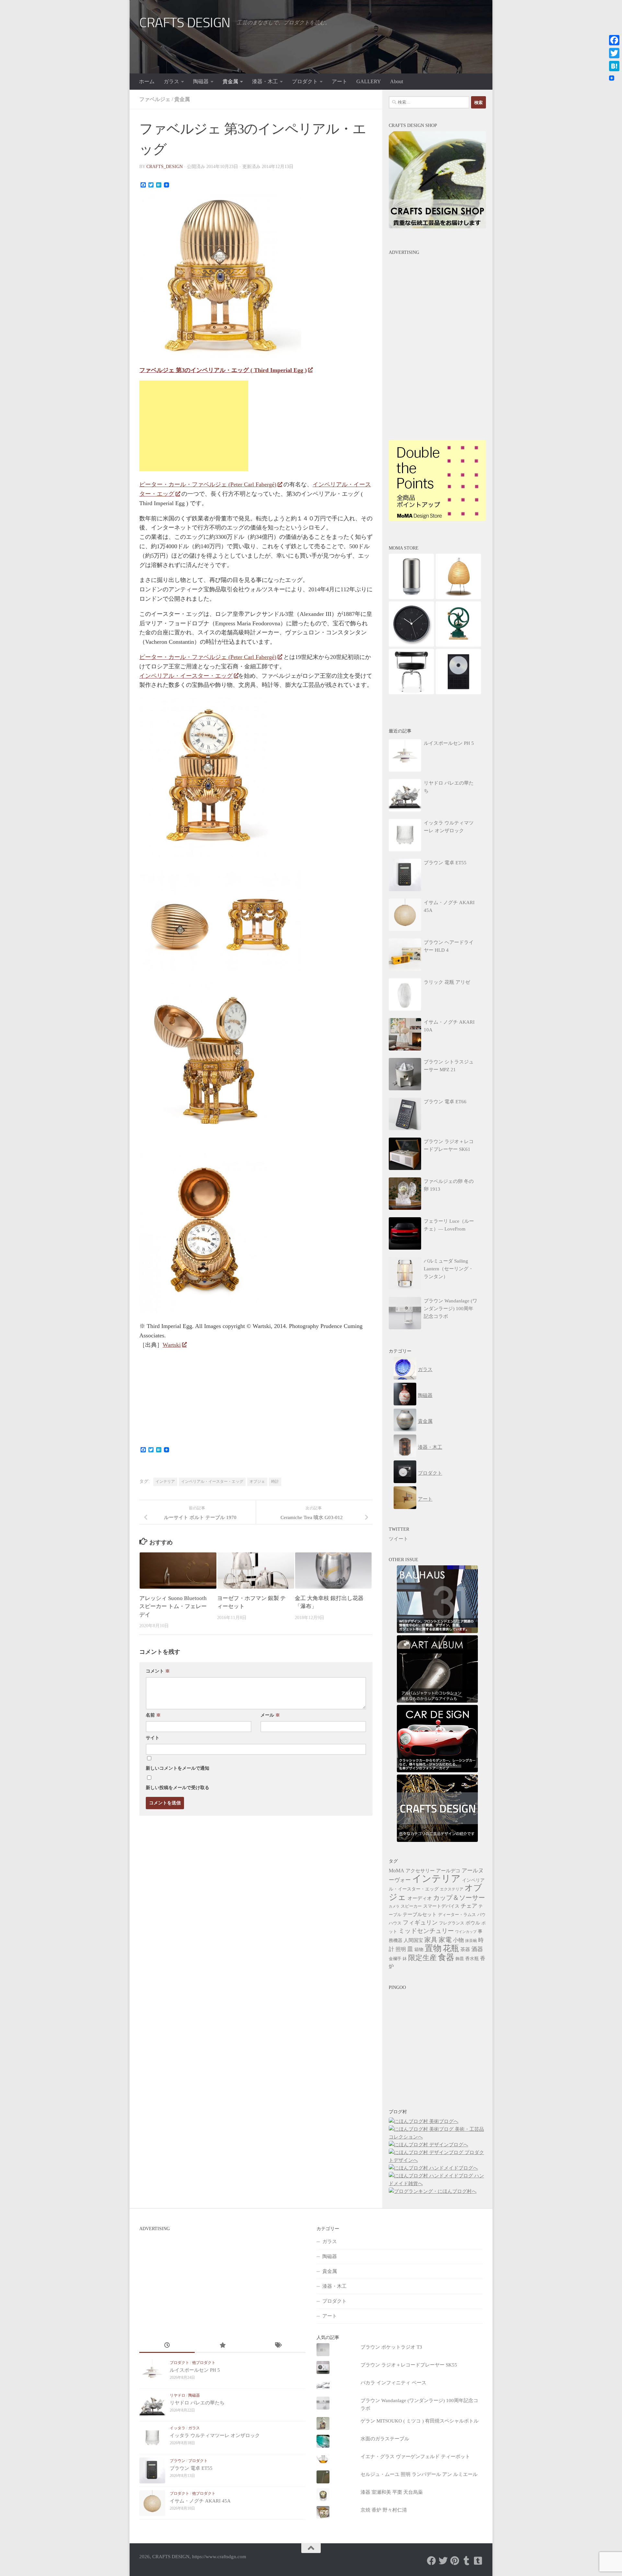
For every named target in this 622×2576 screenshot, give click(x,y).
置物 (433, 1948)
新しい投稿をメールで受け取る (178, 1788)
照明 (401, 1949)
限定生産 (422, 1958)
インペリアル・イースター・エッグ (186, 676)
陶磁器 (201, 81)
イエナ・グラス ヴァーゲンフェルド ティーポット (415, 2457)
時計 (275, 1481)
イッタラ (178, 2428)
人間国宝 (413, 1940)
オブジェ (257, 1481)
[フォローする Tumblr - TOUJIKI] (478, 2561)
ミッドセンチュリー (426, 1931)
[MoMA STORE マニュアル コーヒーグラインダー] (458, 645)
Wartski (172, 1345)
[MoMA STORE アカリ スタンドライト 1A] (458, 597)
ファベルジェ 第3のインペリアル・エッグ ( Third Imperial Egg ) (223, 370)
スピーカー (411, 1906)
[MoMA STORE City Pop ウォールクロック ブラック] (411, 645)
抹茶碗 (471, 1941)
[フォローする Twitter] (443, 2561)
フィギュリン (420, 1923)
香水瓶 (472, 1959)
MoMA (397, 1871)
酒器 (477, 1949)
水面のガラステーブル (385, 2439)
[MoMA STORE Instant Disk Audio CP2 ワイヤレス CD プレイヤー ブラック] (458, 693)
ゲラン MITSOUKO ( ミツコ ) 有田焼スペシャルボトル (420, 2421)
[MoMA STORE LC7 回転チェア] (411, 693)
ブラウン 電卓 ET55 (191, 2468)
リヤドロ (178, 2395)
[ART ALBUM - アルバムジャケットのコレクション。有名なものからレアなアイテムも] (437, 1701)
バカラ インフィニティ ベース (393, 2383)
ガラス (171, 81)
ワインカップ (466, 1932)
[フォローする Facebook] (432, 2561)
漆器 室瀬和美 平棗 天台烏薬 (392, 2492)
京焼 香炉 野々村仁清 (384, 2510)
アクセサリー (420, 1871)
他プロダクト (204, 2363)
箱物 (419, 1950)
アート (340, 81)
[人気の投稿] (222, 2346)
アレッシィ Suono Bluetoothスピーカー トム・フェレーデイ (173, 1606)
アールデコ (448, 1871)
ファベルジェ (155, 99)
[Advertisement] (194, 426)
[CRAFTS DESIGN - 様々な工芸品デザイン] (437, 1840)
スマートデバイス (441, 1906)
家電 (445, 1940)
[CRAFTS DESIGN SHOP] (437, 227)
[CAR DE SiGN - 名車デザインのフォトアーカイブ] (437, 1771)
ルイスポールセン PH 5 (195, 2370)
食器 (446, 1957)
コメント (158, 1671)
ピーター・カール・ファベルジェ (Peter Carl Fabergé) (208, 484)
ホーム (147, 81)
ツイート (398, 1539)
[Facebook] (614, 40)
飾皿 (460, 1959)
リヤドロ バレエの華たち (197, 2403)
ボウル (473, 1923)
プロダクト (305, 81)
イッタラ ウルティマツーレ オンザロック (215, 2435)
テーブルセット (420, 1914)
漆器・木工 (265, 81)
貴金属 (230, 81)
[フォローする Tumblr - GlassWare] (466, 2561)
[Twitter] (614, 53)
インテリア (165, 1481)
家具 (431, 1940)
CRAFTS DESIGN (185, 23)
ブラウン (178, 2461)
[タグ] (278, 2346)
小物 (458, 1940)
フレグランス (452, 1923)
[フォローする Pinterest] (455, 2561)
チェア (469, 1906)
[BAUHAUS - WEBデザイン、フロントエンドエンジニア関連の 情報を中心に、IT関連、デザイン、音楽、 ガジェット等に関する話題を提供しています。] (437, 1631)
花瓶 (451, 1948)
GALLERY (369, 81)
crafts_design (165, 167)
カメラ (394, 1906)
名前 (153, 1715)
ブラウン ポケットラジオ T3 (391, 2347)
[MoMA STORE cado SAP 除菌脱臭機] (411, 597)
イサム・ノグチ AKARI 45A (200, 2501)
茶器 (465, 1949)
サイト (153, 1738)
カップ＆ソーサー (459, 1898)
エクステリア (452, 1889)
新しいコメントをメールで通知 (178, 1768)
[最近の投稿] (167, 2346)
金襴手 (395, 1959)
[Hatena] (614, 66)
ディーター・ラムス (457, 1915)
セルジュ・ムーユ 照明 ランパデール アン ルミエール (419, 2474)
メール (270, 1715)
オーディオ (420, 1898)
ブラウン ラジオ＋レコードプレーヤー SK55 (409, 2365)
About (397, 81)
